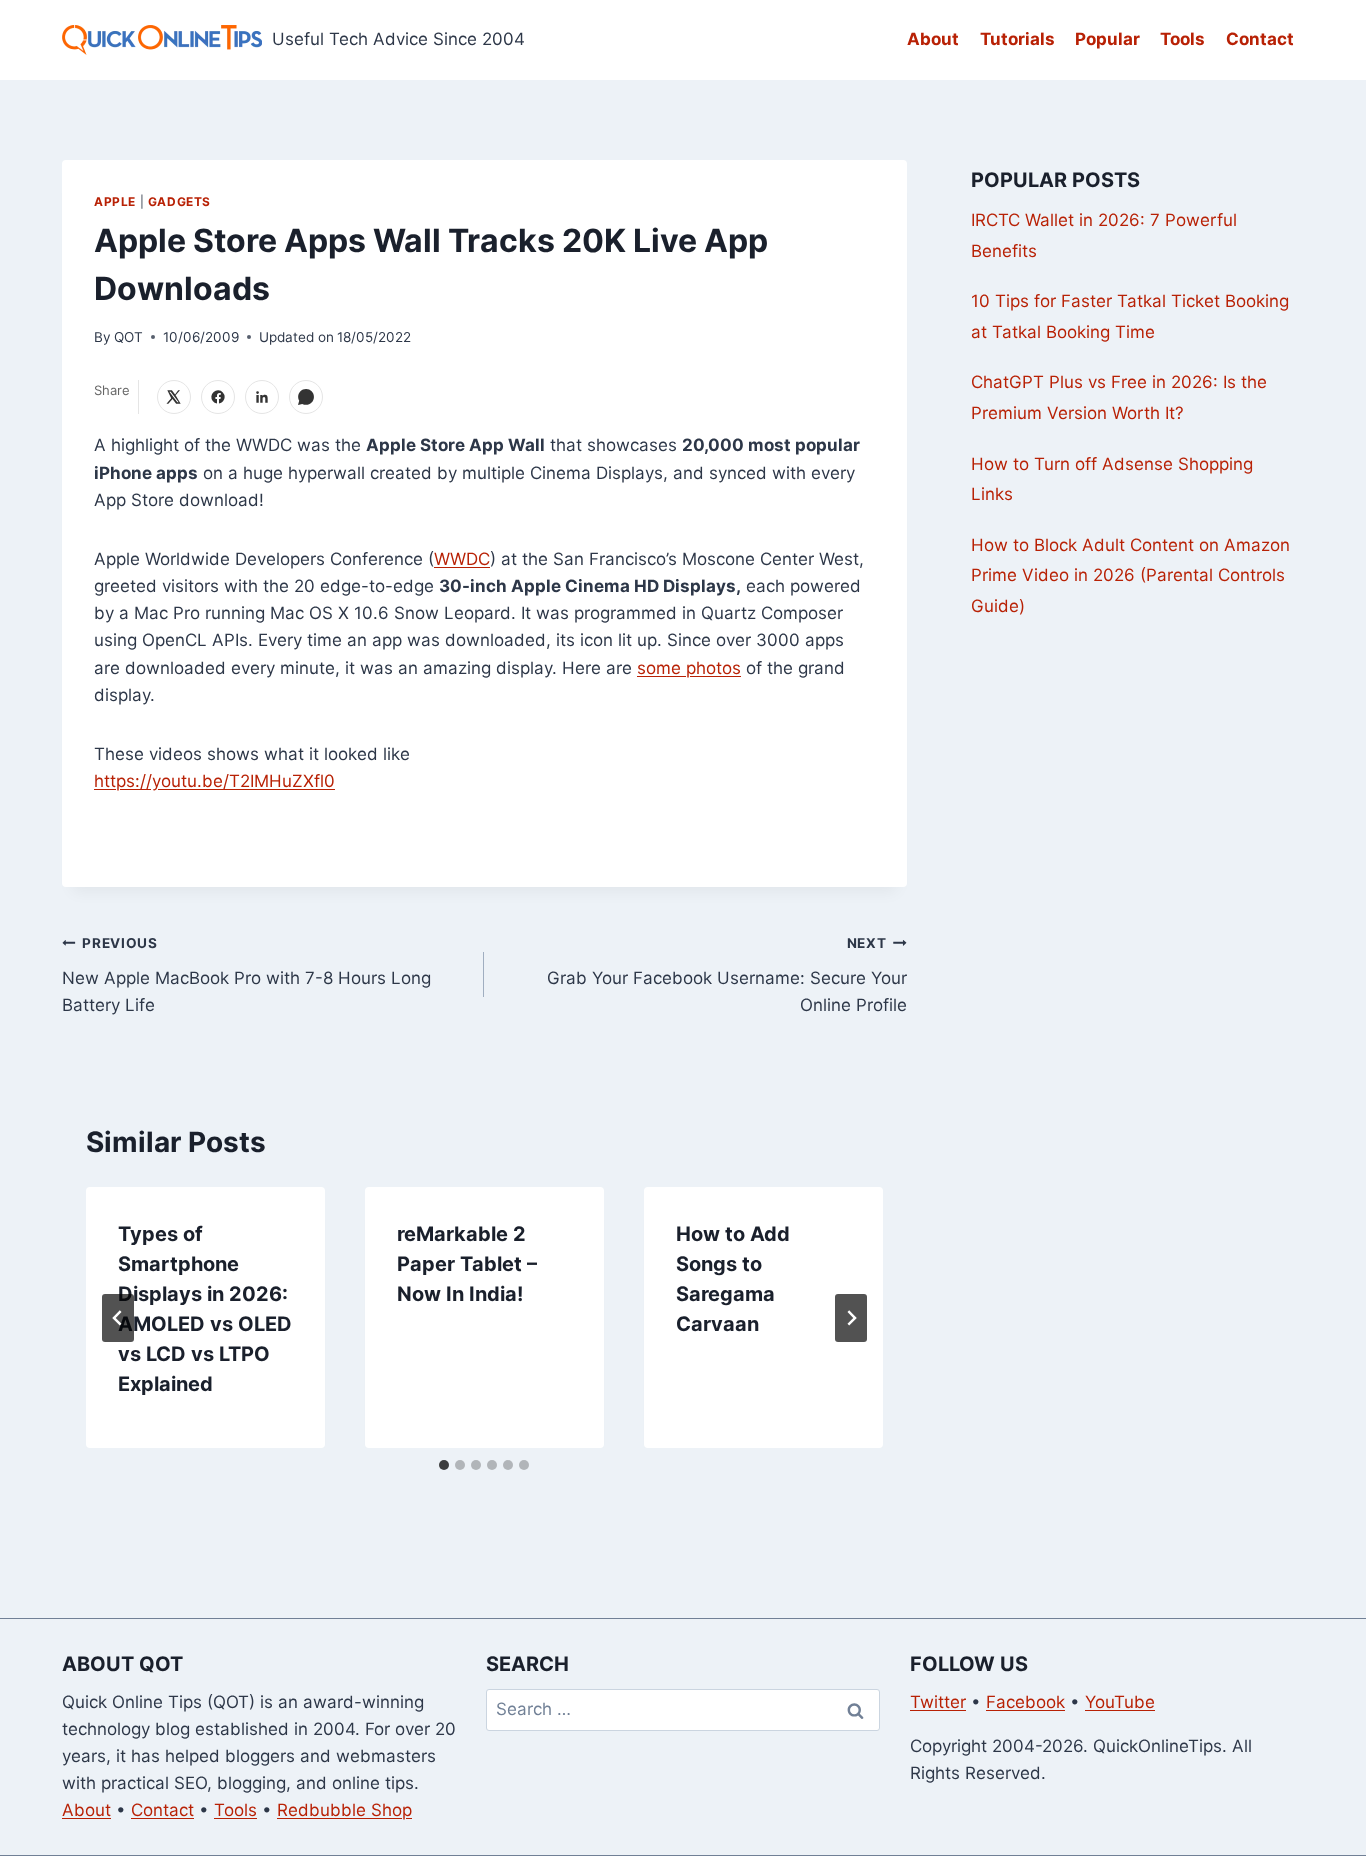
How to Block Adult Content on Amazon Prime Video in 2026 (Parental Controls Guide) (1130, 575)
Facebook (1025, 1702)
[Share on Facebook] (218, 397)
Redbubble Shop (344, 1810)
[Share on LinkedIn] (262, 397)
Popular (1107, 39)
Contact (1260, 39)
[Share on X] (174, 397)
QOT (128, 337)
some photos (689, 668)
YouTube (1120, 1702)
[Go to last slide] (118, 1318)
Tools (1182, 39)
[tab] (444, 1465)
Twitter (938, 1702)
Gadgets (179, 201)
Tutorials (1017, 39)
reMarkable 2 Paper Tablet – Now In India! (467, 1264)
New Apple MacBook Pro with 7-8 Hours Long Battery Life (246, 975)
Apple (115, 201)
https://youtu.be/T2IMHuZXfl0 (214, 781)
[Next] (851, 1318)
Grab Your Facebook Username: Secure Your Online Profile (726, 975)
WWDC (462, 559)
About (933, 39)
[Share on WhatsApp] (306, 397)
